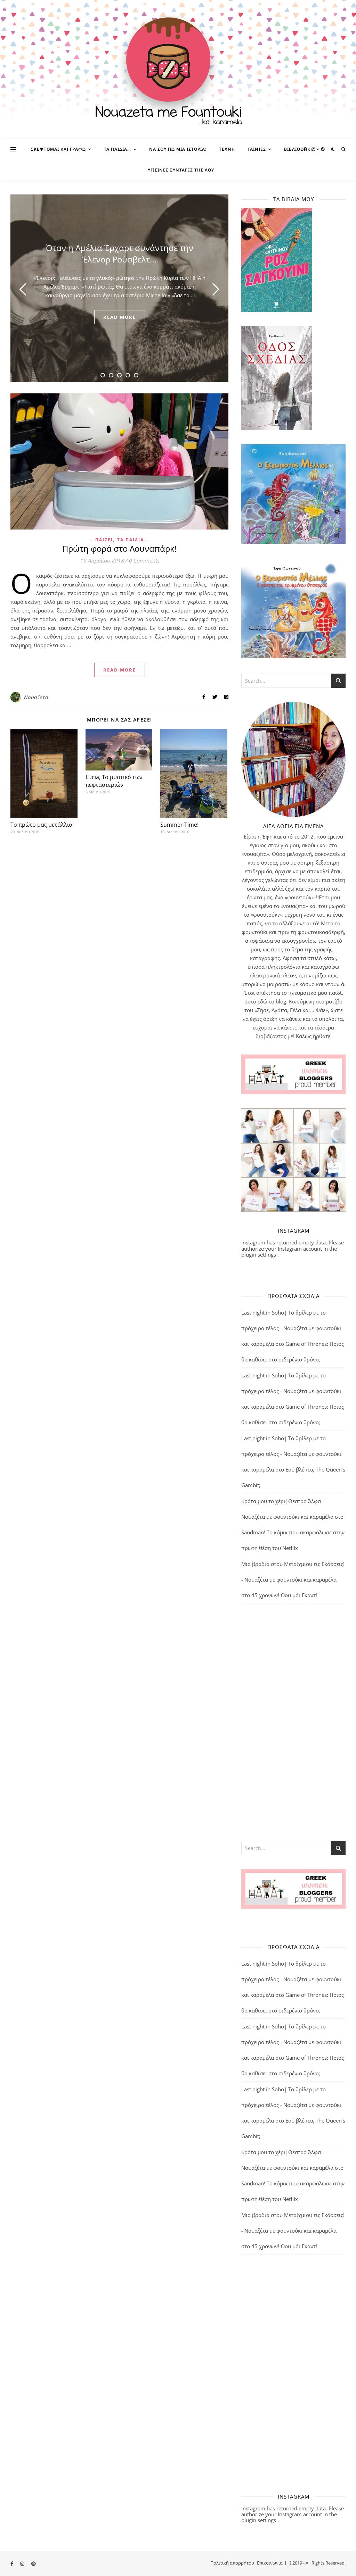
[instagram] (314, 149)
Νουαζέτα (36, 697)
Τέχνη (227, 149)
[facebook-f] (305, 149)
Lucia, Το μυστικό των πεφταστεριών (114, 781)
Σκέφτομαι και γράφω (58, 149)
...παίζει (102, 540)
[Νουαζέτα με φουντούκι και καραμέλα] (178, 69)
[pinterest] (323, 149)
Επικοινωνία (270, 2563)
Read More (120, 670)
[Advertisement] (293, 1721)
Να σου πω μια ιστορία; (178, 149)
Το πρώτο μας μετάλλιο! (42, 825)
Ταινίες (257, 149)
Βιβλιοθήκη (299, 149)
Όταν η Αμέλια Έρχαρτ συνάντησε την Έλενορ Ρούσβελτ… (119, 253)
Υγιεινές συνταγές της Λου (181, 170)
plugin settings (259, 1254)
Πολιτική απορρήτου (232, 2563)
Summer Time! (179, 825)
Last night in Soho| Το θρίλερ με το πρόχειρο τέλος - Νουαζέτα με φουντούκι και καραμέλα (291, 1328)
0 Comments (144, 560)
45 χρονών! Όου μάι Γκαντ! (284, 1595)
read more (120, 317)
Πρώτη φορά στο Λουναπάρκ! (119, 548)
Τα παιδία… (118, 149)
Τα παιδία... (133, 540)
